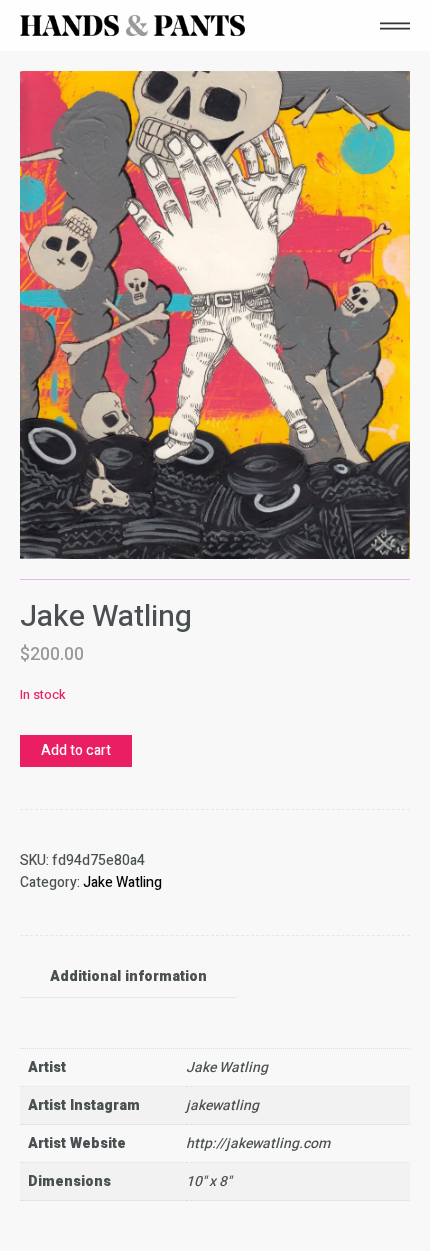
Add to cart (76, 750)
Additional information (128, 976)
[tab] (128, 977)
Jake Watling (122, 882)
